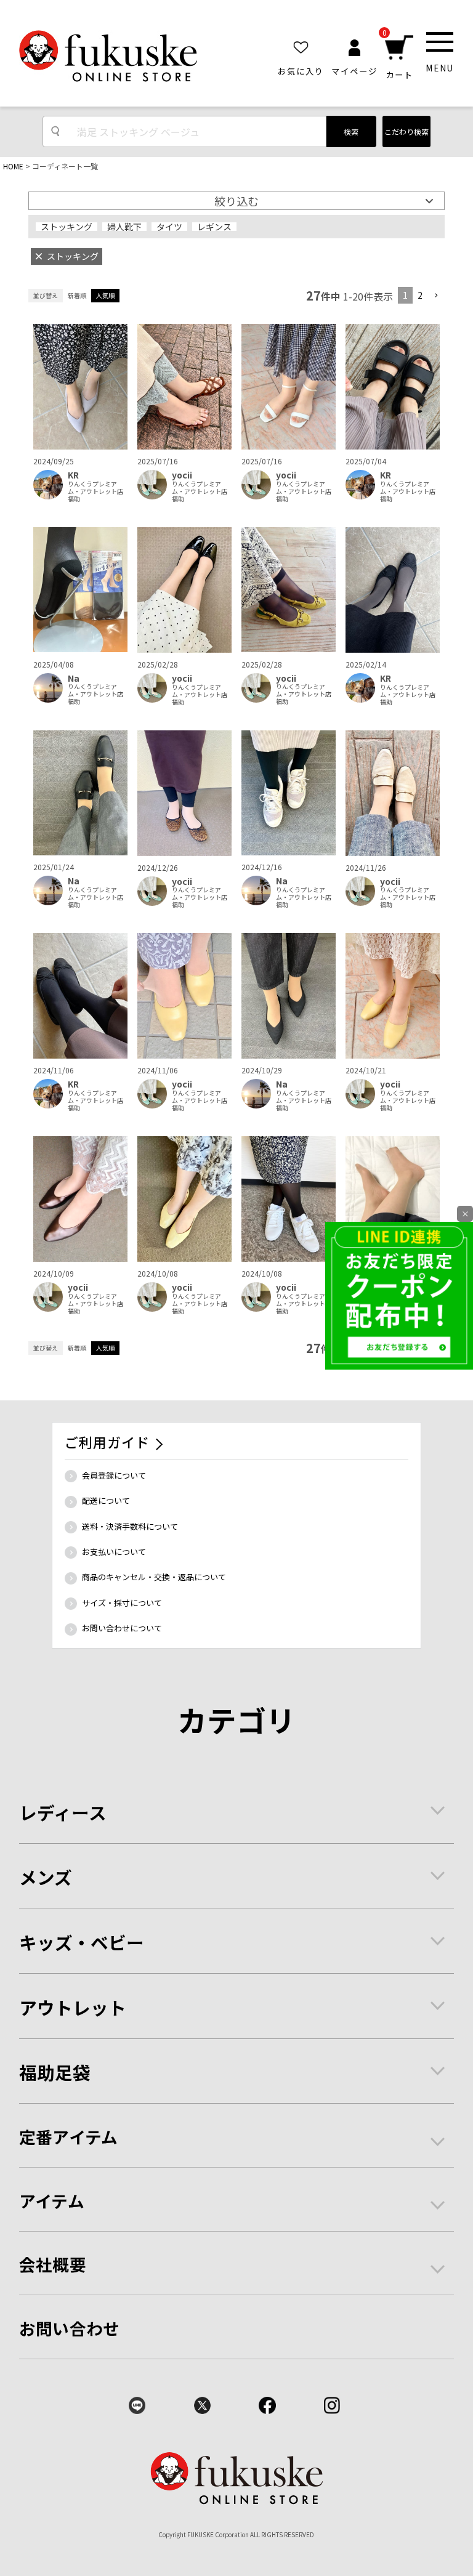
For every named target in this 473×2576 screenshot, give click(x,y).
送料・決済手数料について (130, 1526)
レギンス (214, 227)
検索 (351, 131)
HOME (13, 166)
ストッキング (67, 227)
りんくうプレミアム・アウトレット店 (95, 488)
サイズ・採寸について (122, 1603)
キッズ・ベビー (82, 1942)
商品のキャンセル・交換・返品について (154, 1577)
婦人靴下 (124, 227)
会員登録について (114, 1475)
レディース (63, 1812)
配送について (106, 1500)
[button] (436, 296)
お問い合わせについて (122, 1628)
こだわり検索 (406, 131)
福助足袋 (55, 2072)
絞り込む (236, 201)
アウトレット (73, 2007)
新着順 (77, 295)
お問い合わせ (70, 2328)
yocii (182, 475)
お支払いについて (114, 1552)
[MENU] (440, 42)
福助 (74, 499)
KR (73, 475)
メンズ (46, 1877)
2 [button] (420, 295)
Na (74, 678)
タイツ (169, 227)
